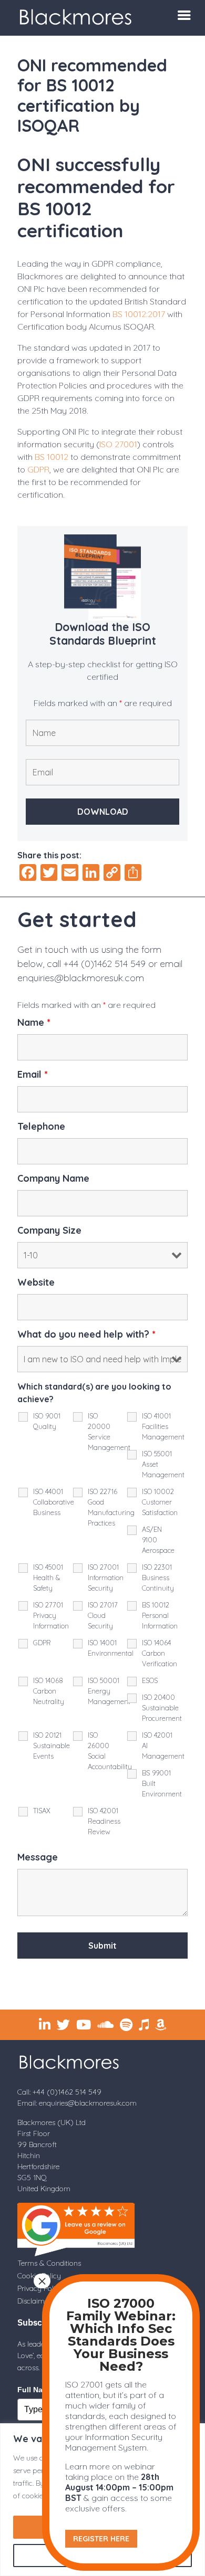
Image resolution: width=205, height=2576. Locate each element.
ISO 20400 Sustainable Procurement (162, 1708)
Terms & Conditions (49, 2263)
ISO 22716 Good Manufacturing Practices (111, 1507)
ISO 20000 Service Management (109, 1432)
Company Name (53, 1179)
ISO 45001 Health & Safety (48, 1578)
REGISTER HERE (101, 2539)
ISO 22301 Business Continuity (158, 1578)
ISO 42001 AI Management (163, 1746)
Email (33, 1075)
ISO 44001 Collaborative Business (54, 1502)
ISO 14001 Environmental (111, 1648)
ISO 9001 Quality (47, 1421)
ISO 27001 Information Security (106, 1578)
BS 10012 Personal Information (160, 1615)
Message (38, 1857)
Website (36, 1282)
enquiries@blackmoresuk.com (81, 978)
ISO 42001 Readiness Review (104, 1821)
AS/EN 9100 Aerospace (158, 1540)
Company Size (49, 1231)
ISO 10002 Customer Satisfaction (160, 1502)
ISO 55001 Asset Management (163, 1464)
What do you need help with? (86, 1334)
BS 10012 (52, 457)
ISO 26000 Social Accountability (110, 1751)
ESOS (150, 1680)
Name (34, 1023)
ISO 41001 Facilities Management (163, 1426)
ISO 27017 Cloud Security (103, 1615)
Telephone (41, 1127)
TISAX (42, 1811)
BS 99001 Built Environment (162, 1783)
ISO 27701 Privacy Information (51, 1615)
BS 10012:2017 (139, 314)
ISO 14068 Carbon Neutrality (49, 1691)
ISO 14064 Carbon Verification (160, 1653)
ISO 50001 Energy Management (109, 1691)
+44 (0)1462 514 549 (105, 964)
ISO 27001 (118, 444)
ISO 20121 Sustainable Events (52, 1746)
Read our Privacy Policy (135, 1980)
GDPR (38, 469)
